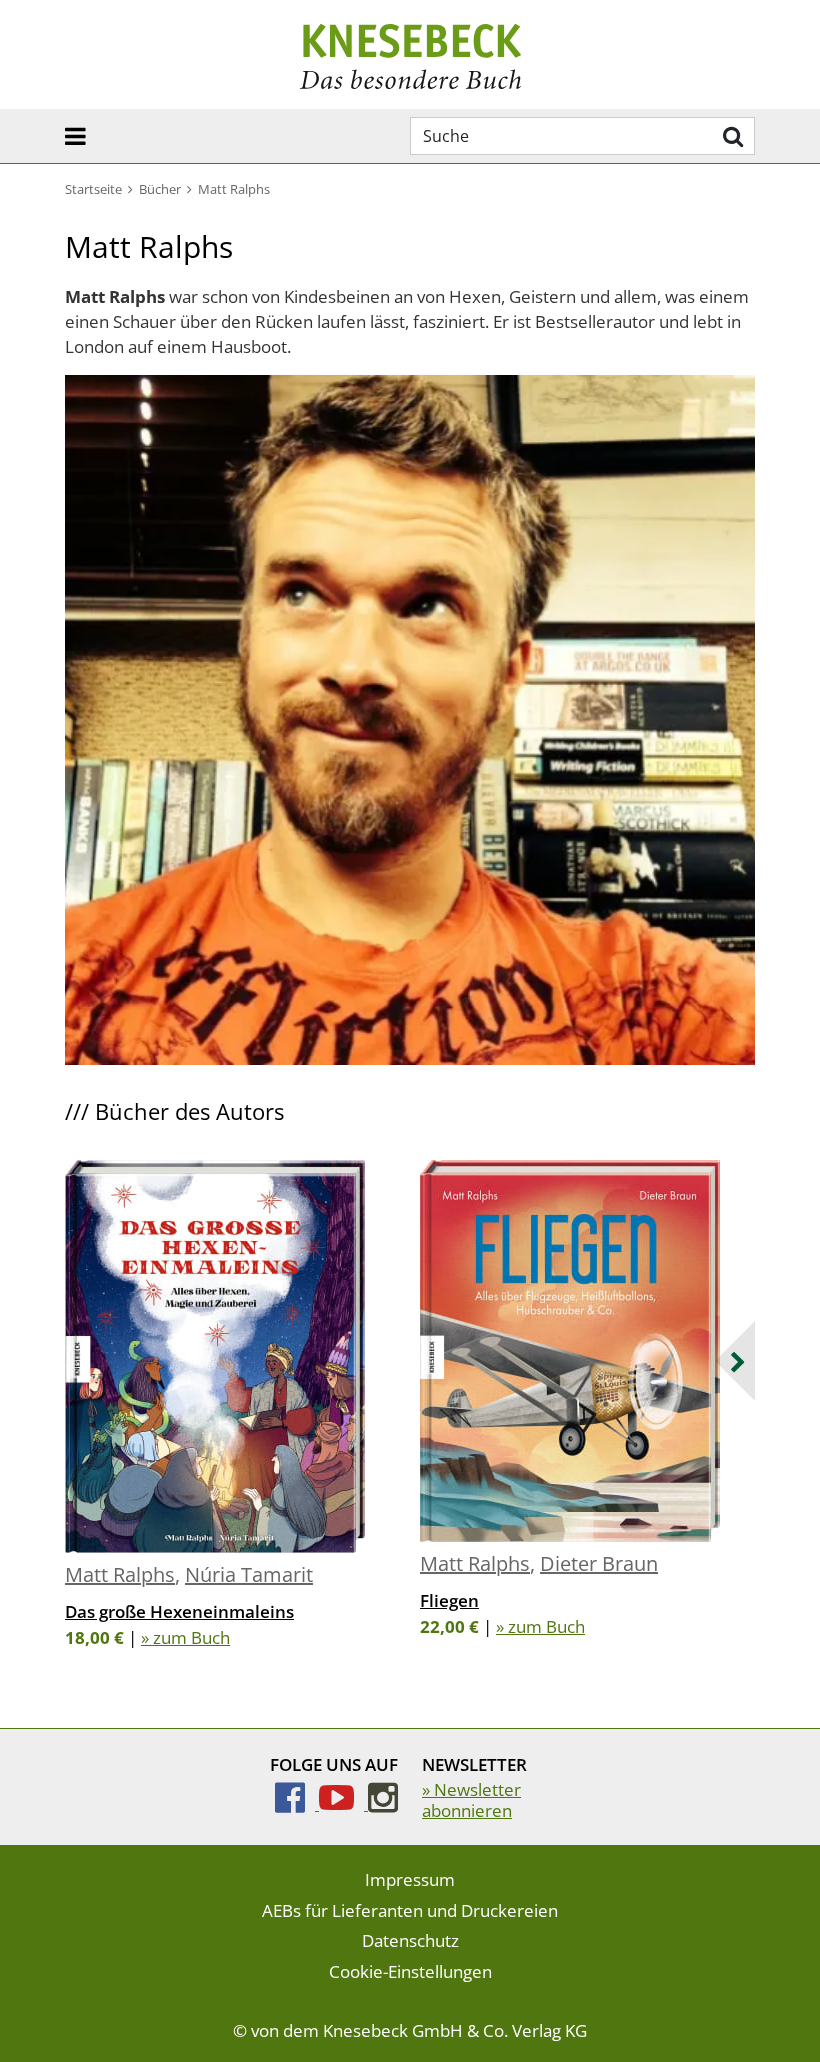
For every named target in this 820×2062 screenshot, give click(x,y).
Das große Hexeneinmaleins (179, 1611)
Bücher (160, 189)
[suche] (730, 136)
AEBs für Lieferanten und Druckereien (410, 1910)
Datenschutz (410, 1940)
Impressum (410, 1879)
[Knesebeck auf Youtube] (343, 1803)
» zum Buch (185, 1637)
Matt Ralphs (120, 1574)
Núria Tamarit (249, 1574)
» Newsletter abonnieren (471, 1799)
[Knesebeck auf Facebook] (297, 1803)
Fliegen (449, 1600)
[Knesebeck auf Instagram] (383, 1803)
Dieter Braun (599, 1563)
